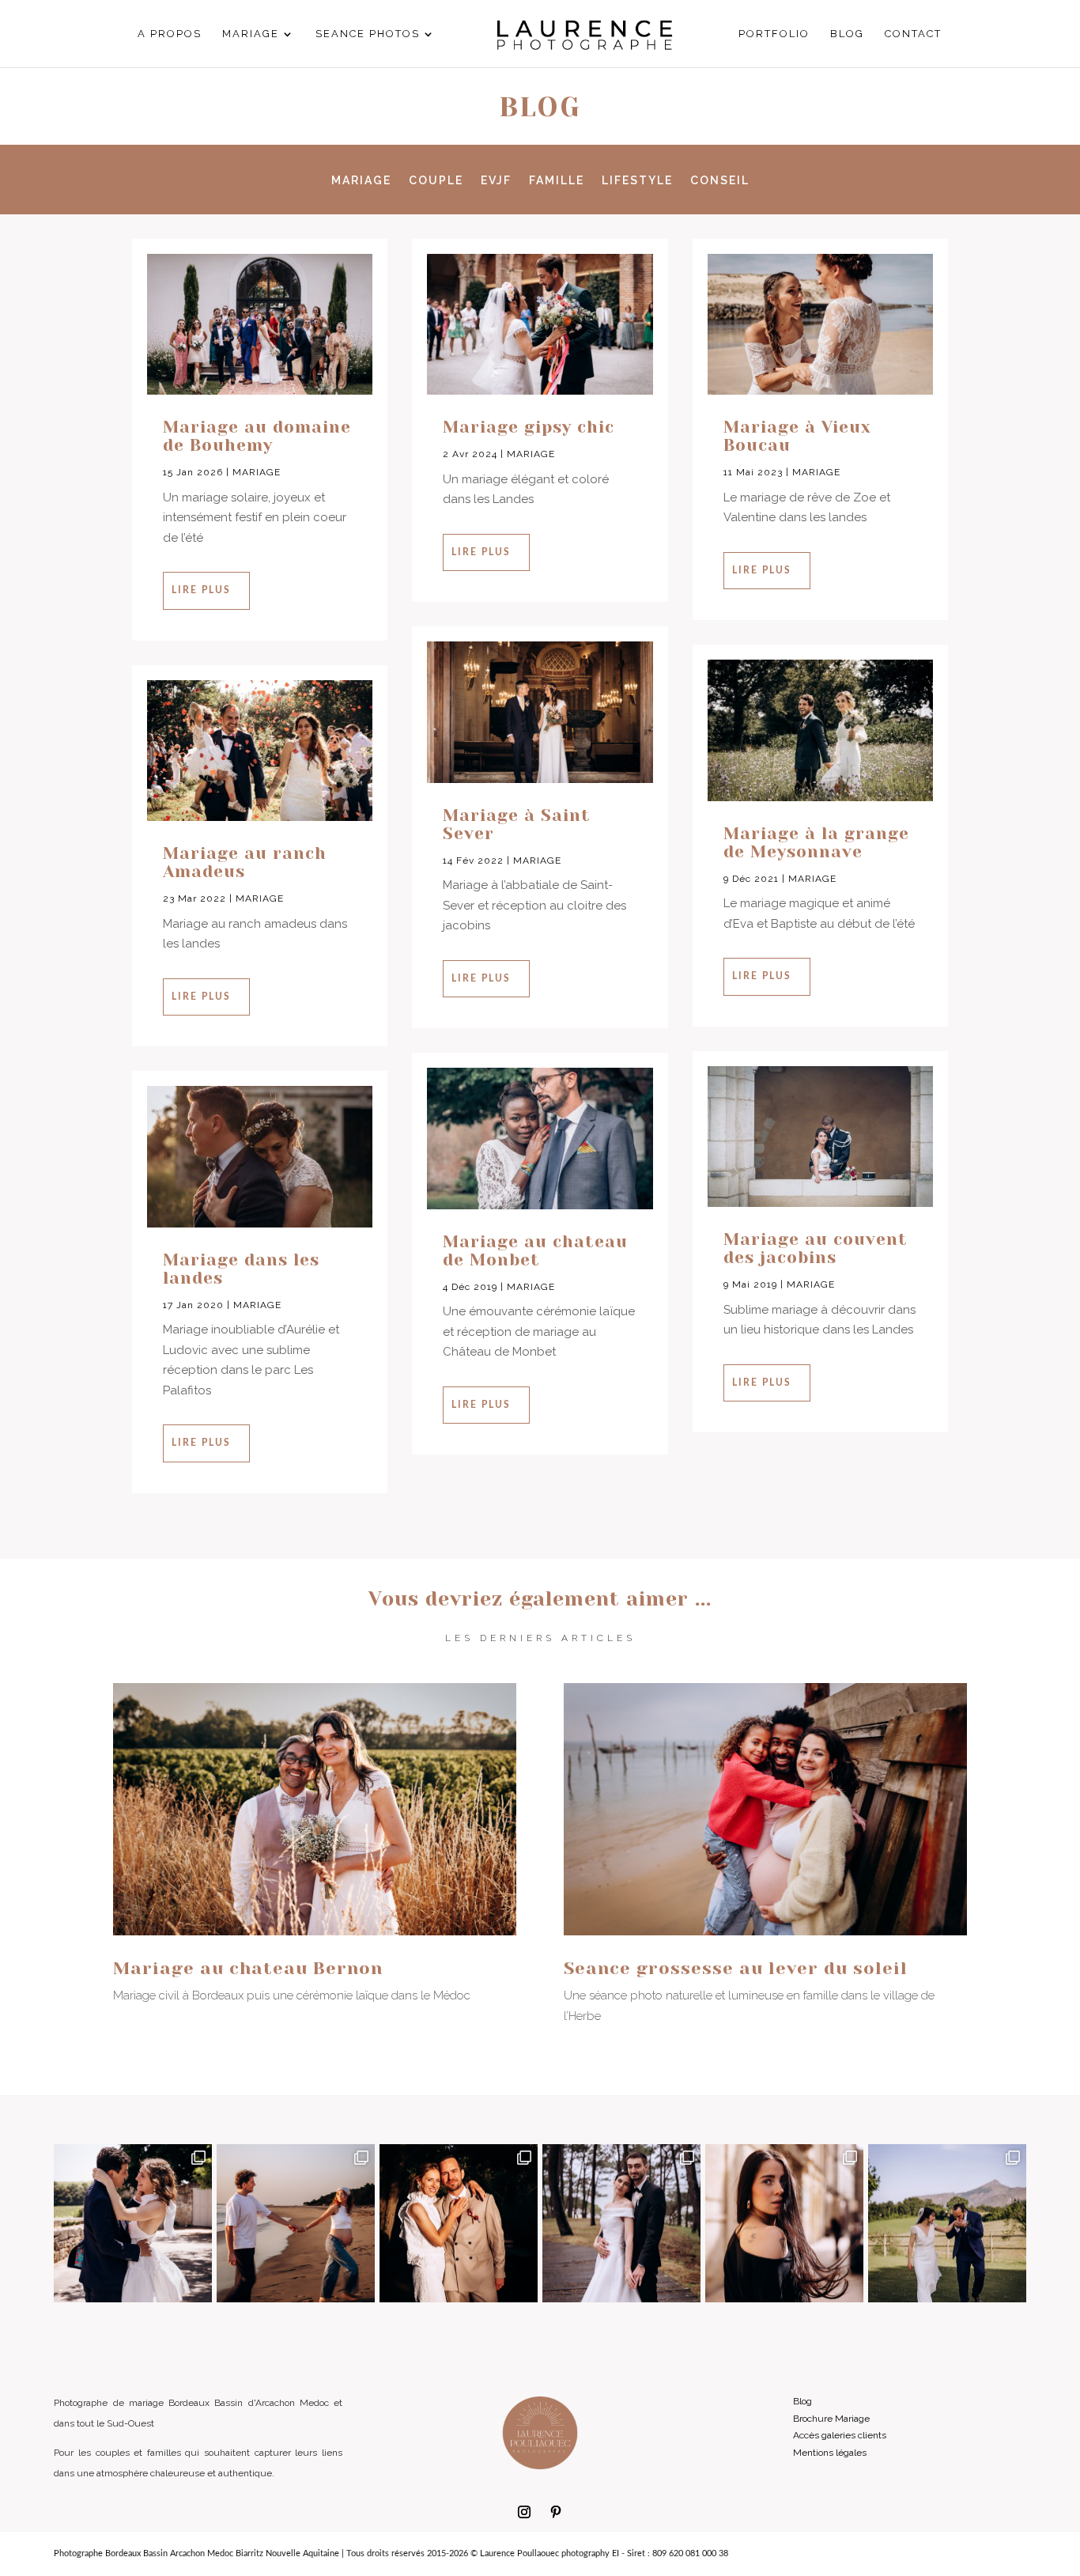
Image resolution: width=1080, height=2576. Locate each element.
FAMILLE (557, 181)
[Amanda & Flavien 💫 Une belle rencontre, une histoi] (621, 2223)
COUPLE (436, 181)
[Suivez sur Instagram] (524, 2512)
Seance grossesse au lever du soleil (736, 1968)
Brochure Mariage (831, 2419)
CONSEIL (720, 181)
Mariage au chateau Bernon (248, 1968)
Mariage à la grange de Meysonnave (816, 843)
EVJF (496, 181)
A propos (170, 34)
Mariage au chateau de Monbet (535, 1251)
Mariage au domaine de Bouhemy (257, 436)
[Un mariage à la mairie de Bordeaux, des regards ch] (459, 2223)
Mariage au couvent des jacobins (816, 1248)
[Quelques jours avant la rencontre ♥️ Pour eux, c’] (296, 2223)
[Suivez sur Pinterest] (556, 2512)
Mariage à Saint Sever (517, 825)
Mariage (251, 34)
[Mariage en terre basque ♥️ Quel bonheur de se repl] (947, 2223)
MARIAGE (361, 181)
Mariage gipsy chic (529, 427)
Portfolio (774, 34)
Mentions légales (830, 2453)
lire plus (201, 590)
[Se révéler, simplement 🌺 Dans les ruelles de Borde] (784, 2223)
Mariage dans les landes (241, 1269)
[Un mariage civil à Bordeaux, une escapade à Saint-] (133, 2223)
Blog (847, 34)
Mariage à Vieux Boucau (797, 436)
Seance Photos (368, 34)
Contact (913, 34)
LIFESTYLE (637, 181)
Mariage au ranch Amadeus (245, 862)
